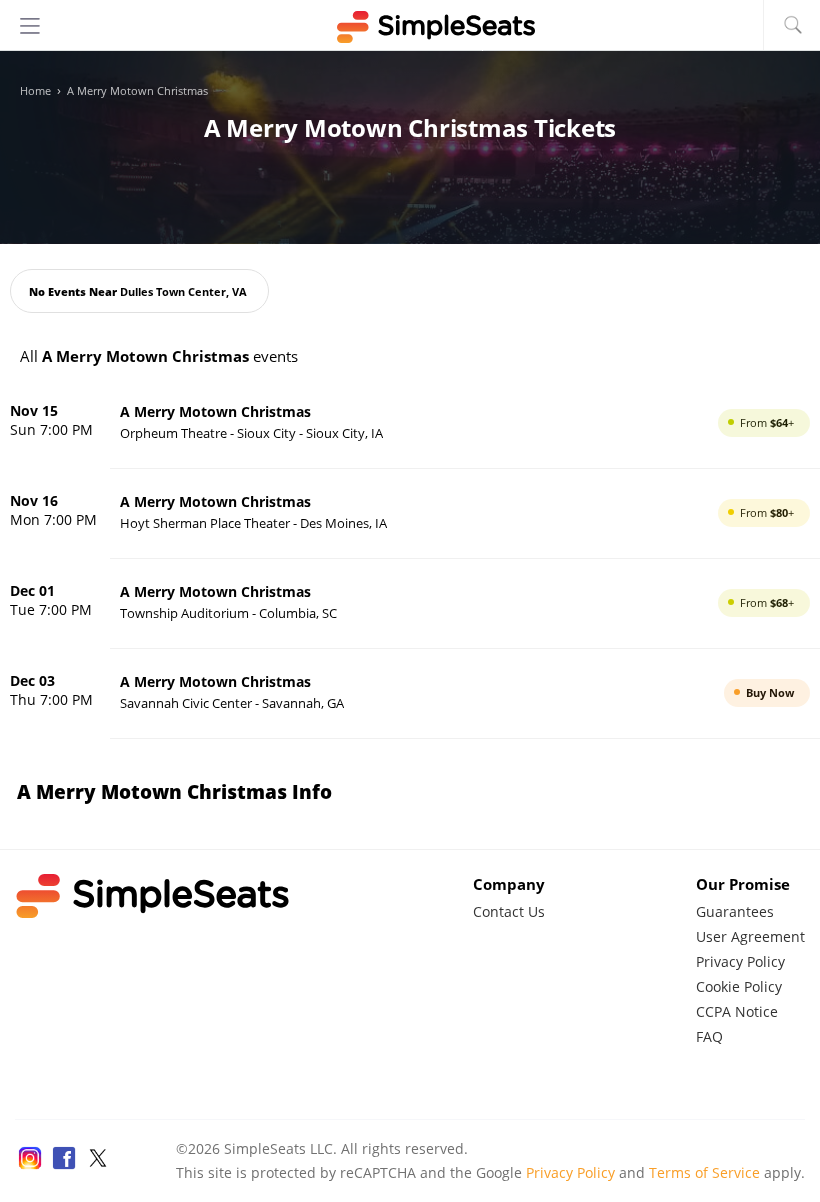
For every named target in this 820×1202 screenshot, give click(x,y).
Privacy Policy (740, 961)
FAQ (709, 1036)
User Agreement (750, 936)
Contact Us (509, 911)
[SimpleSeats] (410, 27)
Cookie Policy (739, 986)
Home (35, 91)
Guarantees (735, 911)
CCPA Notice (737, 1011)
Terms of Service (704, 1172)
